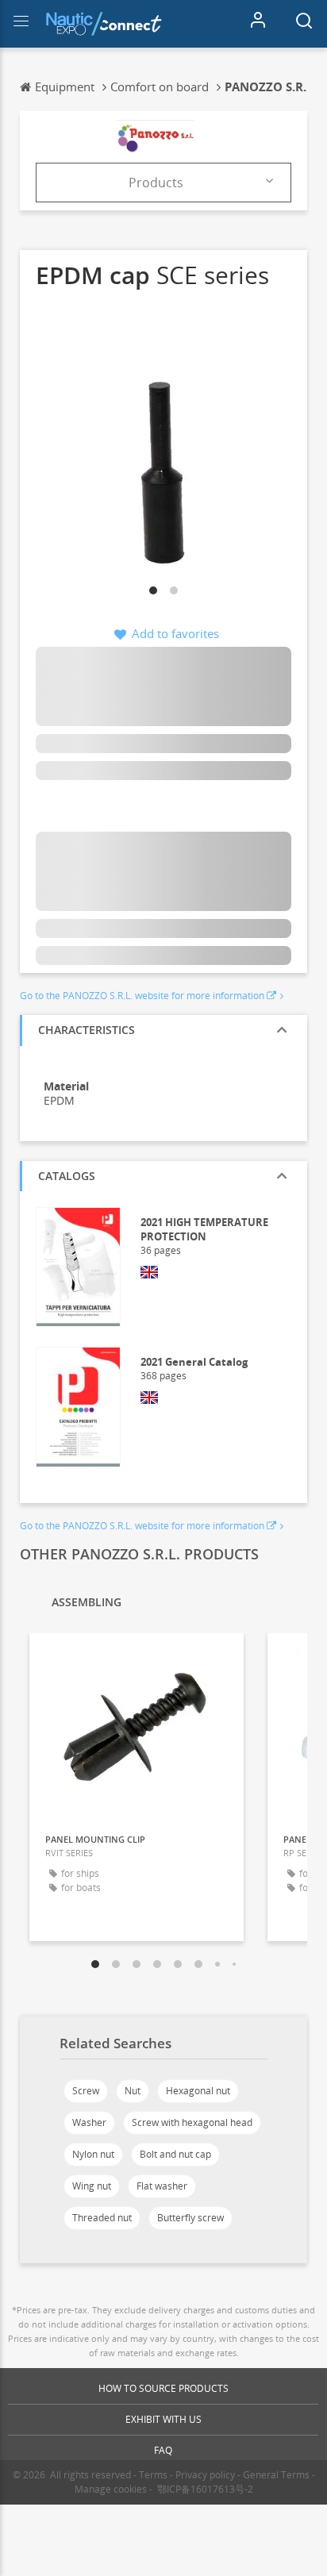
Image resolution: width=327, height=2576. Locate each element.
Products (156, 183)
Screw (86, 2091)
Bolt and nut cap (175, 2154)
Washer (89, 2122)
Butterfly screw (190, 2218)
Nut (133, 2091)
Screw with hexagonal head (192, 2122)
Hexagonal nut (198, 2091)
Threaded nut (102, 2218)
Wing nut (92, 2186)
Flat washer (162, 2186)
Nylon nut (93, 2154)
